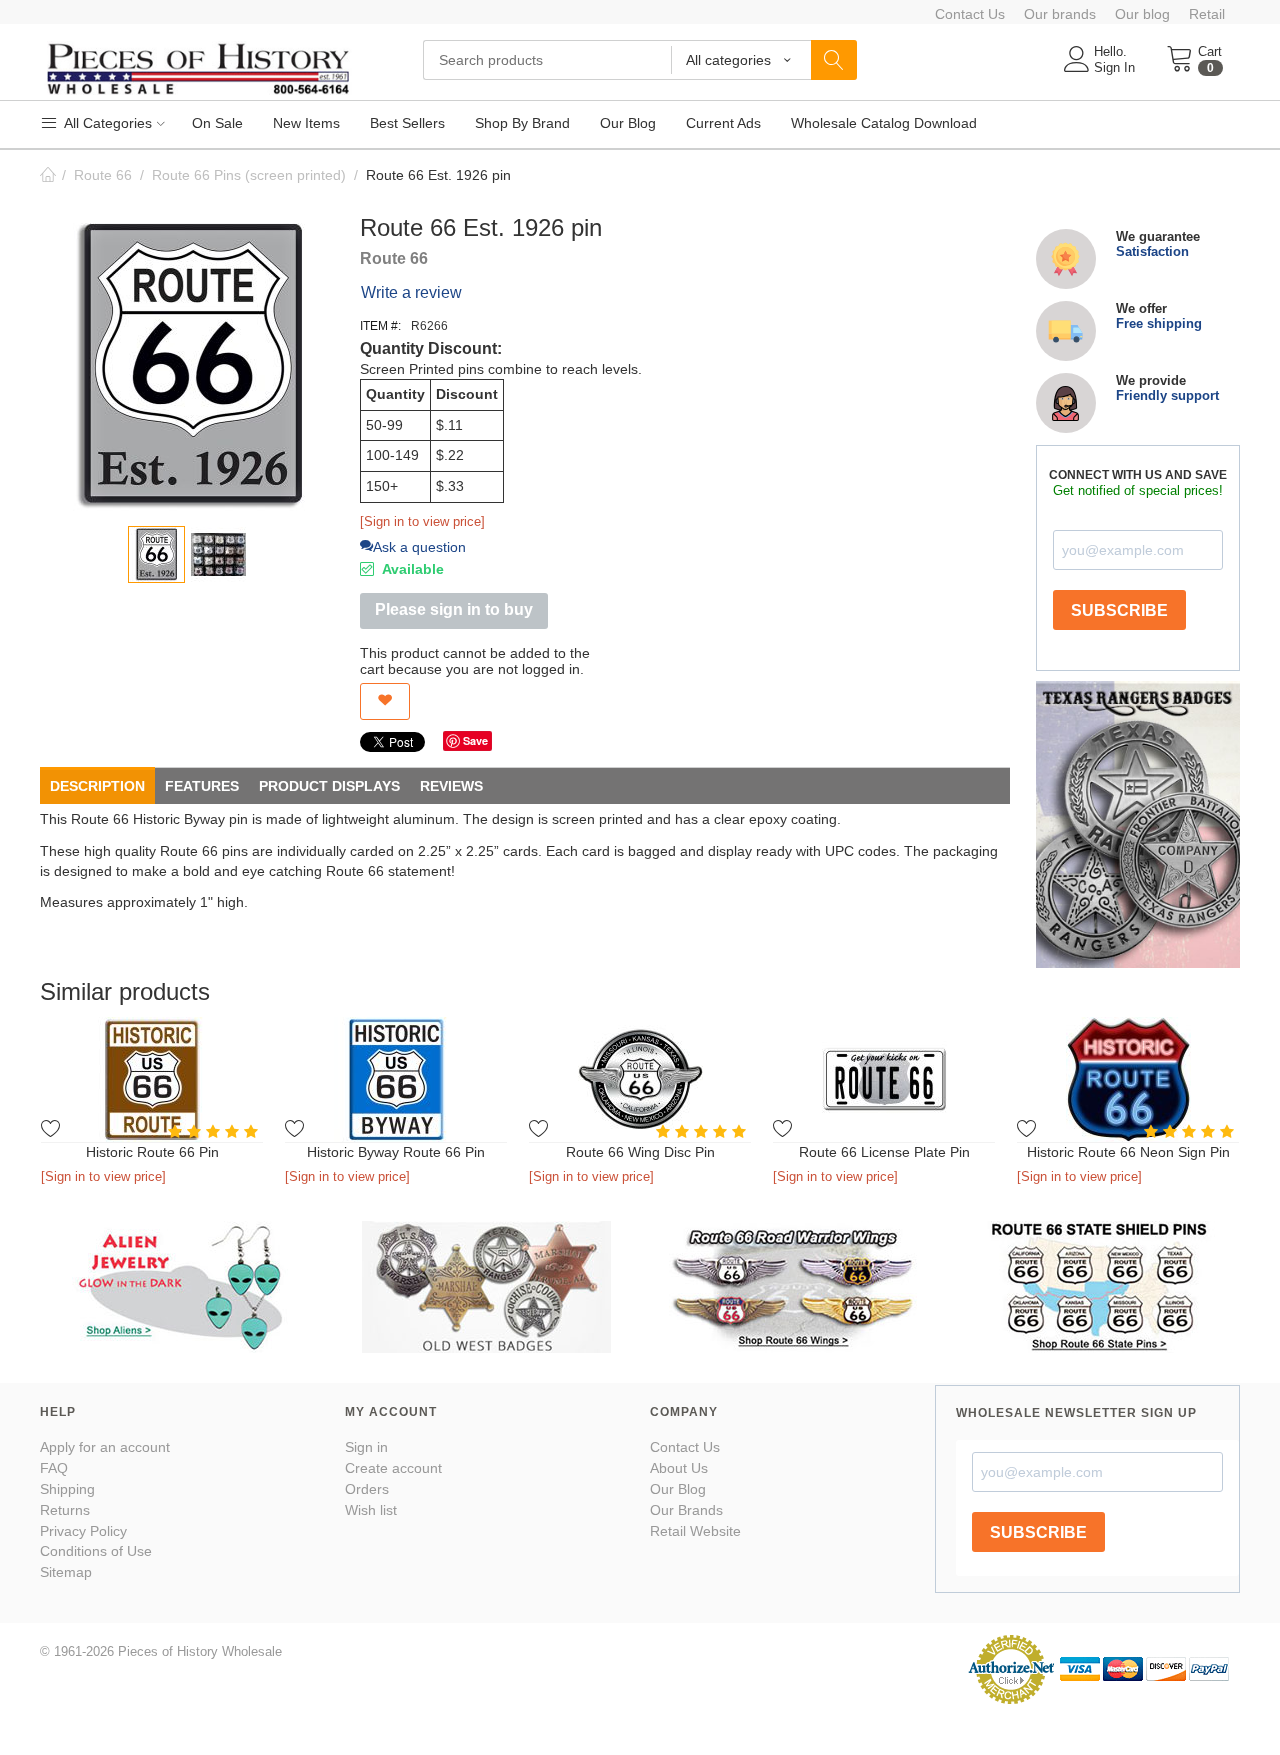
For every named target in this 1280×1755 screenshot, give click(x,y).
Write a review (411, 292)
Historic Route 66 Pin (152, 1152)
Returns (65, 1510)
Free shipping (1159, 323)
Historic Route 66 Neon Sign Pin (1128, 1152)
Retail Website (695, 1531)
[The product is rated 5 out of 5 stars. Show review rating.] (215, 1131)
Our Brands (686, 1510)
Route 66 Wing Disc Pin (640, 1152)
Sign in (366, 1447)
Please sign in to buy (454, 609)
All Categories (106, 123)
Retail (1207, 14)
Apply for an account (105, 1447)
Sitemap (66, 1572)
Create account (393, 1468)
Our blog (1142, 14)
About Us (679, 1468)
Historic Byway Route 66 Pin (396, 1152)
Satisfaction (1152, 251)
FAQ (54, 1468)
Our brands (1060, 14)
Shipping (67, 1489)
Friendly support (1167, 395)
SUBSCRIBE (1119, 610)
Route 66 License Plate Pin (884, 1152)
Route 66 (103, 175)
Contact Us (970, 14)
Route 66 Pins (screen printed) (249, 175)
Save (475, 740)
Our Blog (678, 1489)
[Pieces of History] (197, 67)
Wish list (371, 1510)
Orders (367, 1489)
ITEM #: (380, 326)
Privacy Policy (83, 1531)
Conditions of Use (96, 1551)
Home (48, 175)
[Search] (834, 60)
